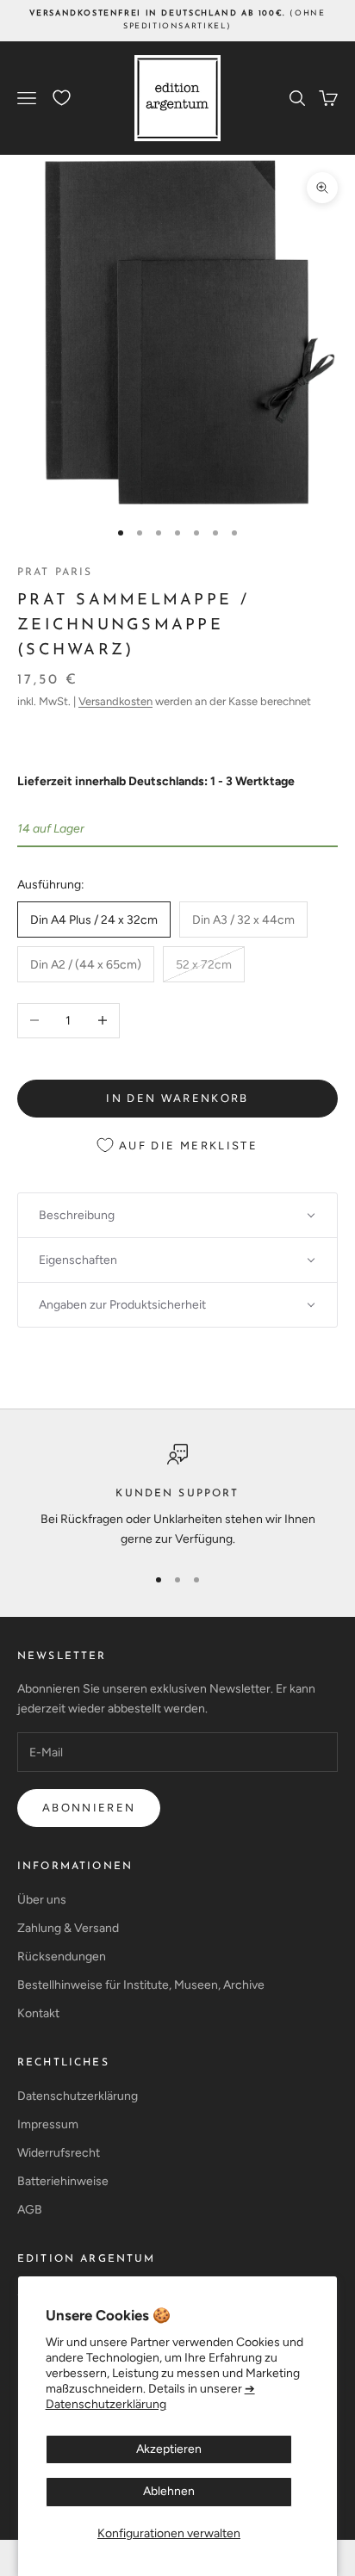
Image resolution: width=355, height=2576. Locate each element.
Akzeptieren (169, 2449)
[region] (177, 1497)
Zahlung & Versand (68, 1928)
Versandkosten (115, 701)
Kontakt (38, 2013)
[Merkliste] (62, 98)
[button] (177, 1215)
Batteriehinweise (63, 2181)
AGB (30, 2210)
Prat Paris (55, 573)
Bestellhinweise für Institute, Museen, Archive (141, 1985)
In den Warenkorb (177, 1098)
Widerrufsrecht (59, 2153)
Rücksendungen (62, 1957)
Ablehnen (169, 2491)
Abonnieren (89, 1808)
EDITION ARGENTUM (87, 2259)
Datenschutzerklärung (78, 2096)
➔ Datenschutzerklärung (150, 2396)
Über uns (42, 1900)
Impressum (48, 2124)
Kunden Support (177, 1494)
